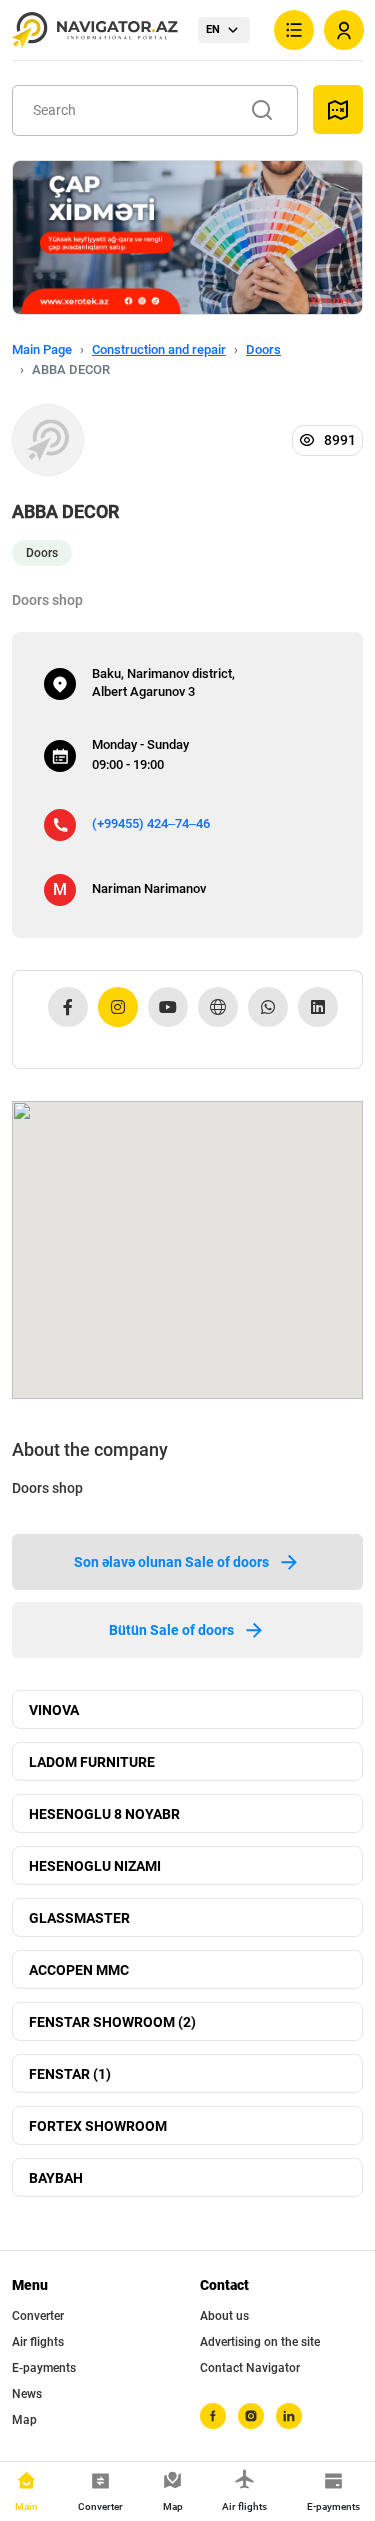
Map (24, 2420)
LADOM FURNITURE (92, 1762)
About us (224, 2316)
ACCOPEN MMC (79, 1970)
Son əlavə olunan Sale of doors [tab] (171, 1562)
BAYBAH (56, 2178)
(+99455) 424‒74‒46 (151, 823)
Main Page (42, 349)
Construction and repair (159, 349)
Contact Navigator (250, 2368)
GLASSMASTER (79, 1918)
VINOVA (54, 1710)
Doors (263, 349)
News (27, 2394)
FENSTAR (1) (70, 2074)
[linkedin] (289, 2416)
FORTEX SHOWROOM (98, 2126)
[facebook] (213, 2416)
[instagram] (251, 2416)
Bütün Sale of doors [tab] (171, 1630)
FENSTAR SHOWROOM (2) (112, 2022)
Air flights (38, 2342)
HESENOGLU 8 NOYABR (104, 1814)
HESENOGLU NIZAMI (95, 1866)
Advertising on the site (260, 2342)
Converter (38, 2316)
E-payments (44, 2368)
